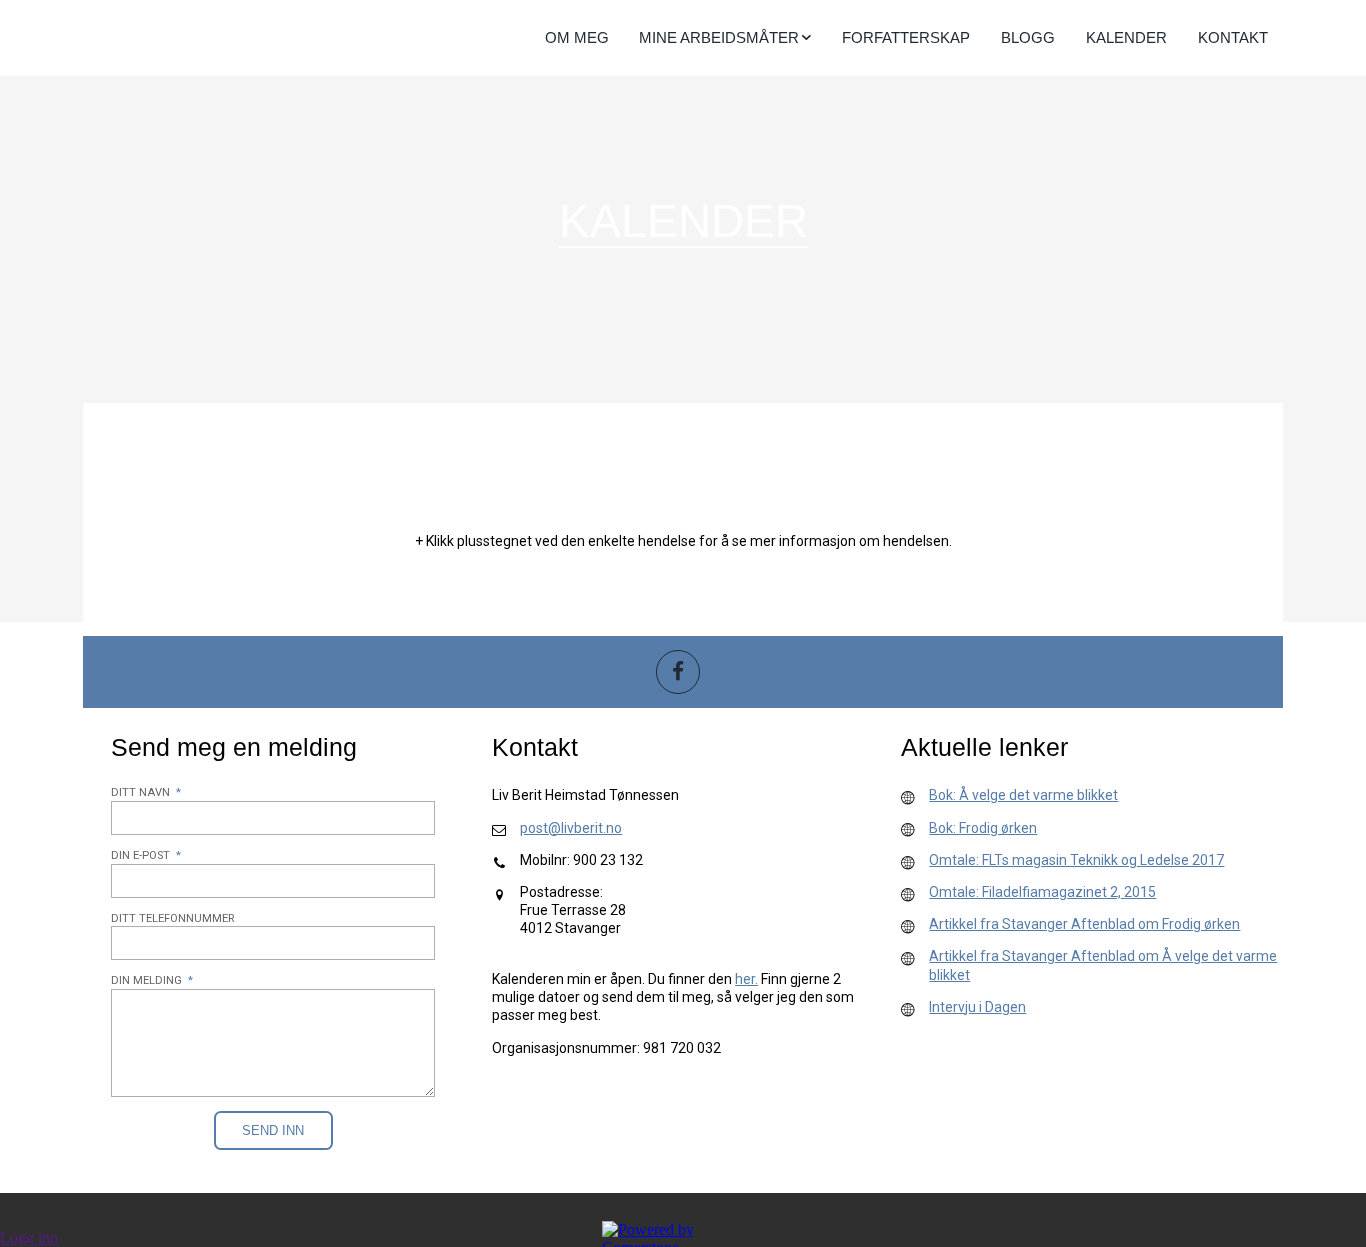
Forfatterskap (906, 37)
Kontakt (1233, 37)
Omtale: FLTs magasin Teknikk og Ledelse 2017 (1076, 860)
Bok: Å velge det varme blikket (1023, 795)
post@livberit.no (571, 828)
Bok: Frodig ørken (983, 828)
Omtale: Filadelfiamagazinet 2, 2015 (1042, 892)
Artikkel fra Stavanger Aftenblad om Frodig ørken (1084, 924)
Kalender (1126, 37)
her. (746, 979)
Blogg (1028, 37)
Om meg (577, 37)
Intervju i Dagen (977, 1007)
